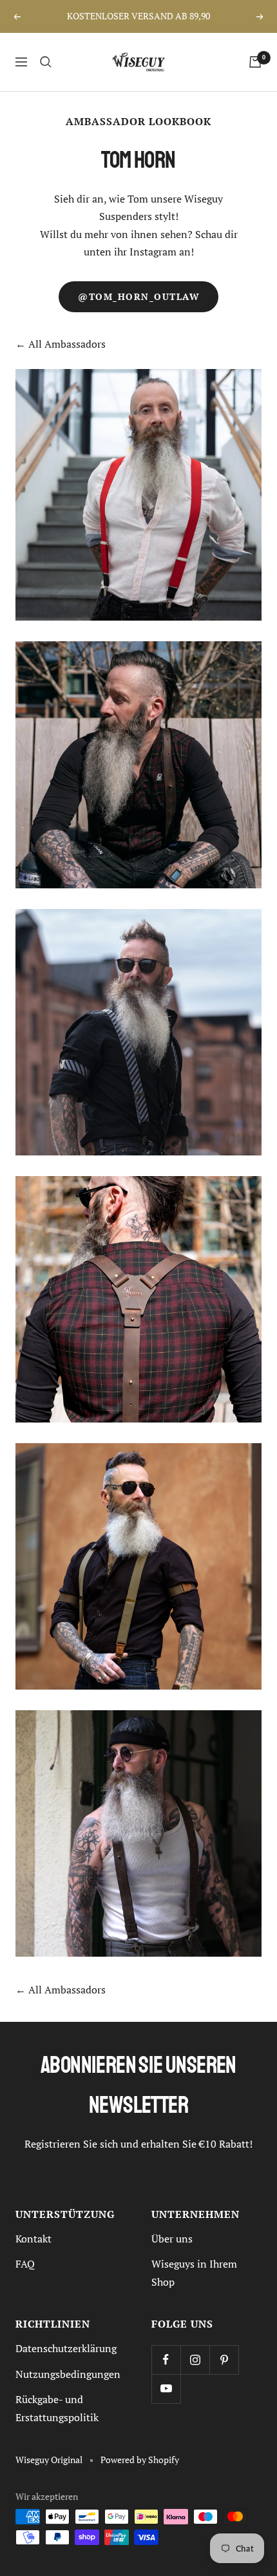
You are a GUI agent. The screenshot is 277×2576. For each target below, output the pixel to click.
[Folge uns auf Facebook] (166, 2360)
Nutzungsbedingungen (68, 2374)
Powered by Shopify (140, 2460)
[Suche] (46, 62)
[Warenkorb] (255, 62)
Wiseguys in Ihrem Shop (194, 2272)
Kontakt (33, 2239)
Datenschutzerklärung (66, 2348)
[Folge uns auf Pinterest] (224, 2360)
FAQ (25, 2264)
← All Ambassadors (61, 344)
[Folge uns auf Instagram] (195, 2360)
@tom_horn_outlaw (138, 297)
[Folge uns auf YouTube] (166, 2389)
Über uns (172, 2239)
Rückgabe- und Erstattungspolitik (57, 2408)
